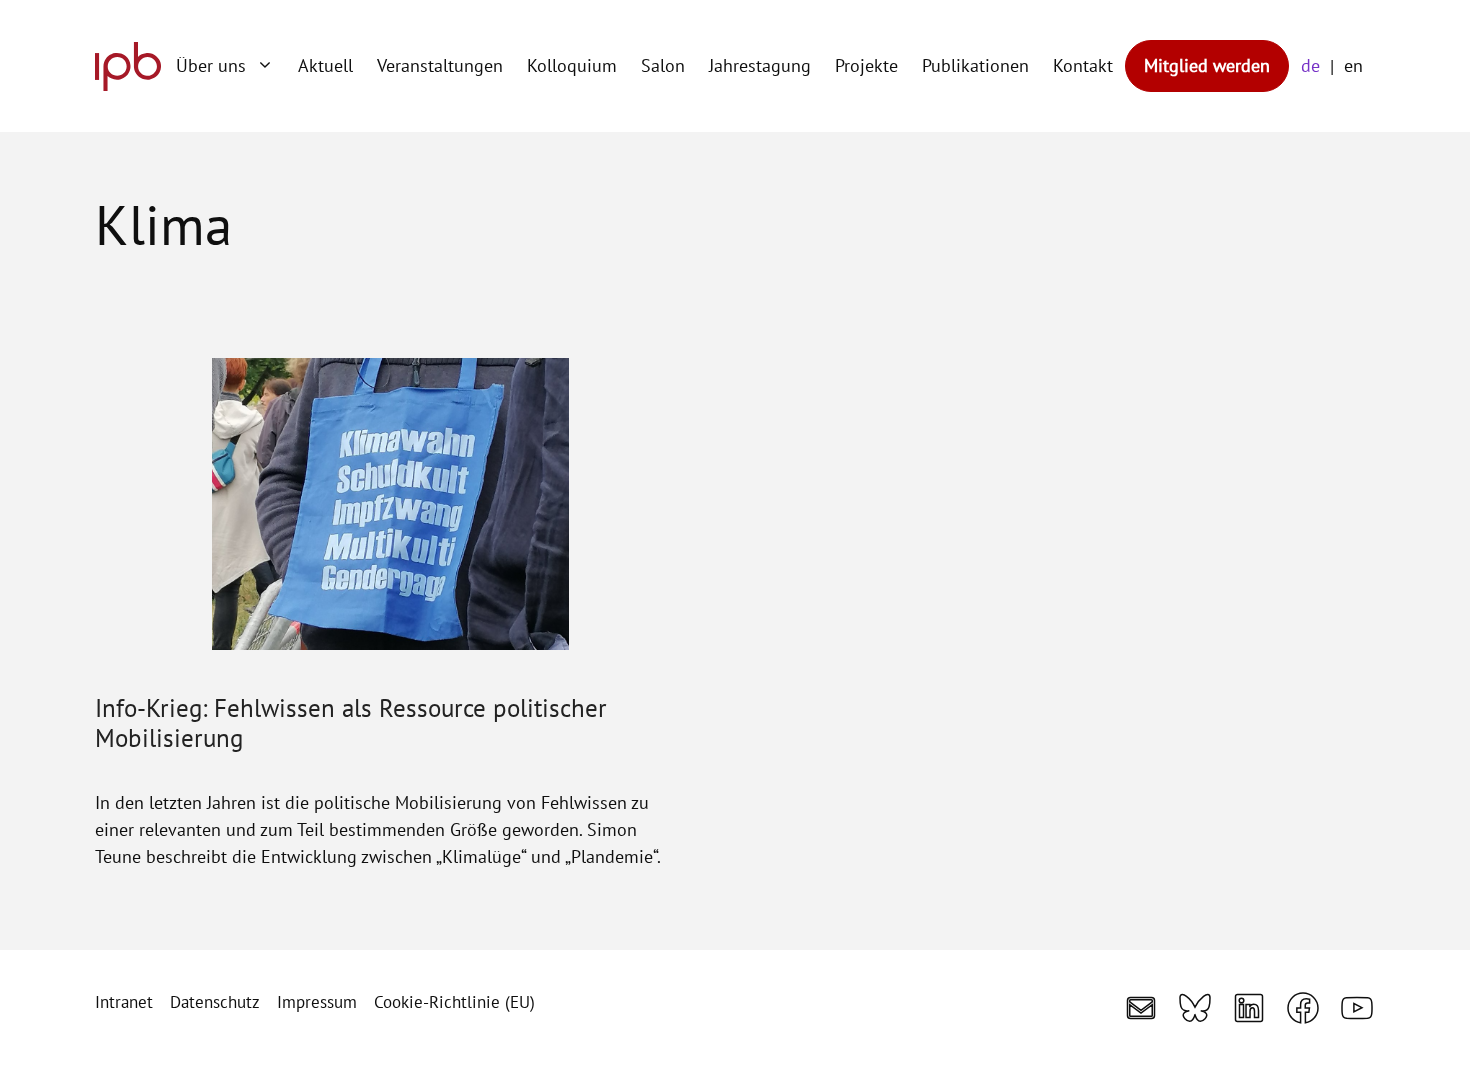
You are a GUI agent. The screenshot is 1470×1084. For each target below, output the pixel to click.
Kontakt (1083, 65)
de (1310, 65)
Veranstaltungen (440, 65)
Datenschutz (215, 1002)
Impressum (317, 1002)
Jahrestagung (760, 65)
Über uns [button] (211, 65)
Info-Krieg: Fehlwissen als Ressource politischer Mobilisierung (351, 723)
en (1353, 65)
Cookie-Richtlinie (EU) (454, 1002)
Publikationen (975, 65)
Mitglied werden (1207, 65)
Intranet (124, 1002)
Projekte (866, 65)
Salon (663, 65)
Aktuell (325, 65)
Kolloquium (572, 65)
